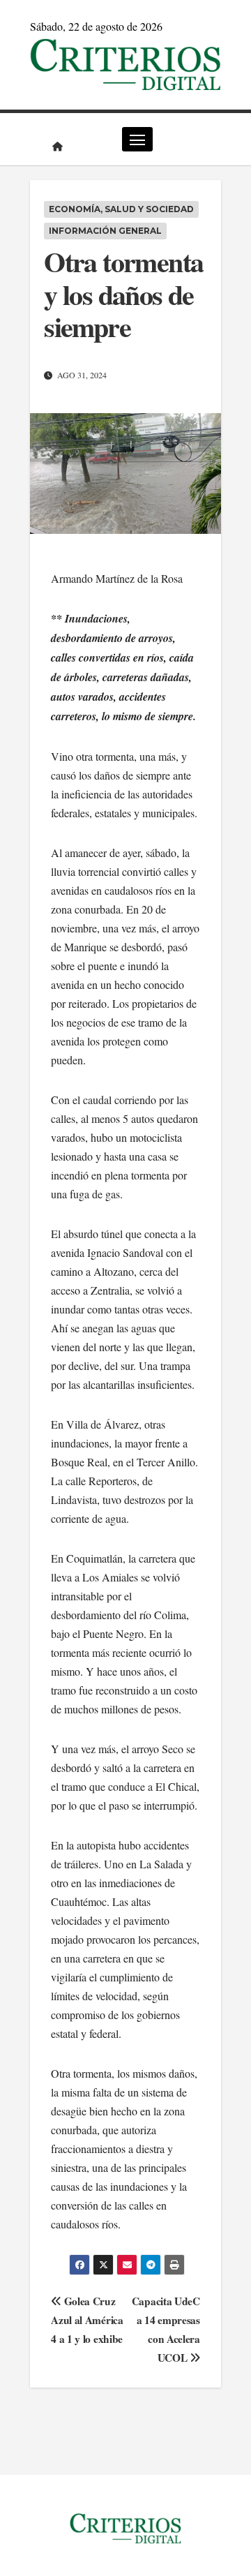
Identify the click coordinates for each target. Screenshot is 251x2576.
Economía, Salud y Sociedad (121, 209)
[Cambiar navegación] (137, 139)
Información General (105, 231)
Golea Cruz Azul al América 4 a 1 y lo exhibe (87, 2320)
